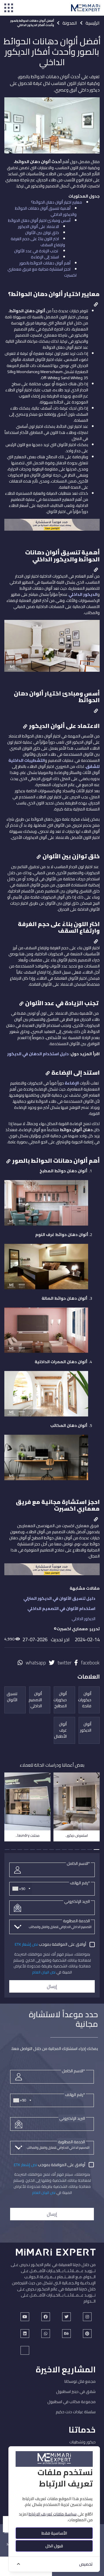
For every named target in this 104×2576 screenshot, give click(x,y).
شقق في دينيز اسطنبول (76, 2391)
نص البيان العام (44, 1972)
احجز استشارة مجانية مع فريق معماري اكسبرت (42, 272)
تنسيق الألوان (12, 1697)
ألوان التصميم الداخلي (36, 1700)
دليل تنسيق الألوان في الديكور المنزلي (59, 1598)
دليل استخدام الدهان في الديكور (38, 1054)
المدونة (70, 23)
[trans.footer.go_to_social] (25, 2317)
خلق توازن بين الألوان (42, 233)
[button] (96, 1850)
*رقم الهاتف (80, 1883)
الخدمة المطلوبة (76, 1921)
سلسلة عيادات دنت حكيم (76, 2412)
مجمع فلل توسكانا (80, 2381)
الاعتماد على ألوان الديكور (38, 227)
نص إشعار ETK (26, 1944)
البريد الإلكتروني (77, 1901)
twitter (64, 1663)
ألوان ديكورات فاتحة (85, 1700)
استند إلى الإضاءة (45, 257)
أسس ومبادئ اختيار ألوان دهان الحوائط (39, 220)
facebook (90, 1663)
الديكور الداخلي (83, 1619)
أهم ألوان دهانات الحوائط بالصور (45, 263)
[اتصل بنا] (52, 527)
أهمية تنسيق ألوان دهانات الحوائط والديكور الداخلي (46, 211)
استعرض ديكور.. (77, 1835)
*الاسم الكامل (78, 1863)
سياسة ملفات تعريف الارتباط (53, 2514)
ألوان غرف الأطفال (60, 1730)
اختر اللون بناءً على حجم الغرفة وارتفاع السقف (38, 242)
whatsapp (36, 1663)
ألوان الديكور (86, 1727)
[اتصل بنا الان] (52, 1572)
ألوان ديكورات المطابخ (60, 1700)
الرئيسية (93, 23)
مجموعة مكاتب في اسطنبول (71, 2402)
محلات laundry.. (28, 1835)
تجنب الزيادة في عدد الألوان (37, 251)
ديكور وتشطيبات (82, 2442)
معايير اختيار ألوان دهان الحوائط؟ (56, 202)
